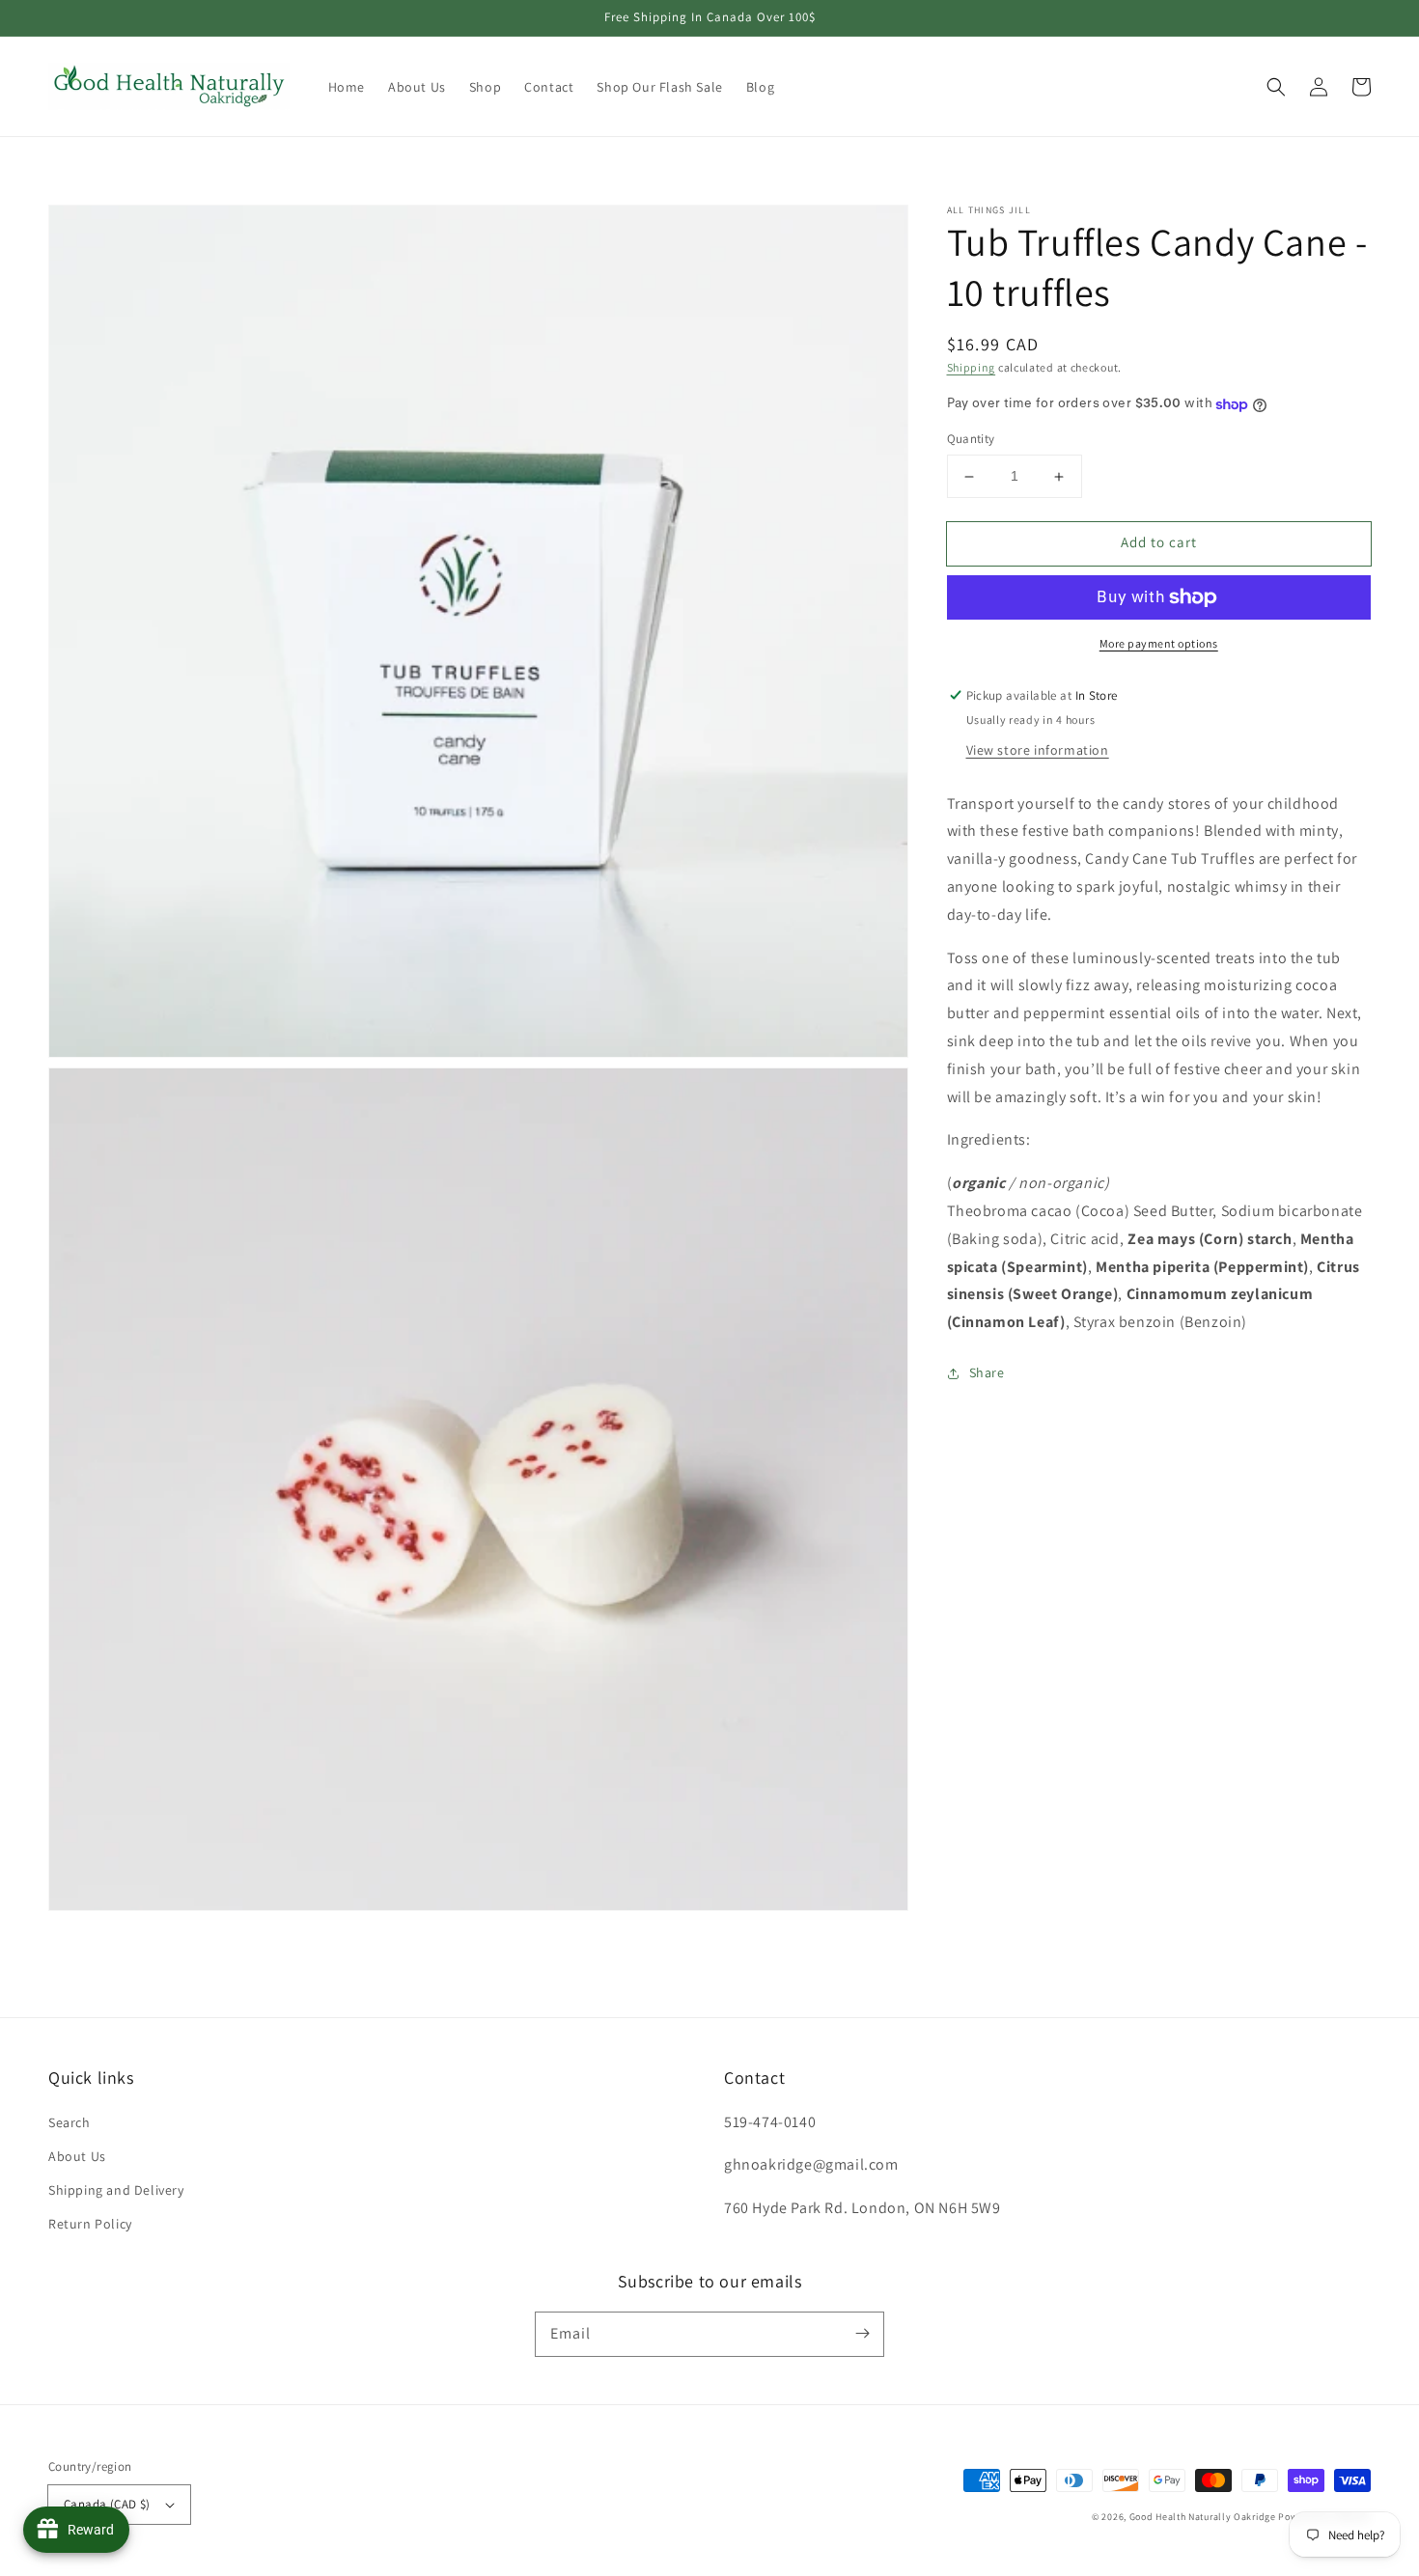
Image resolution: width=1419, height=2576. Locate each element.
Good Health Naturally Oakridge (1203, 2517)
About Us (77, 2156)
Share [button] (987, 1373)
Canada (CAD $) (107, 2504)
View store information (1038, 750)
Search (70, 2122)
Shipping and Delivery (116, 2190)
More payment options (1159, 643)
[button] (1276, 87)
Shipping (972, 367)
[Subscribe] (862, 2334)
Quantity (971, 440)
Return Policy (90, 2224)
